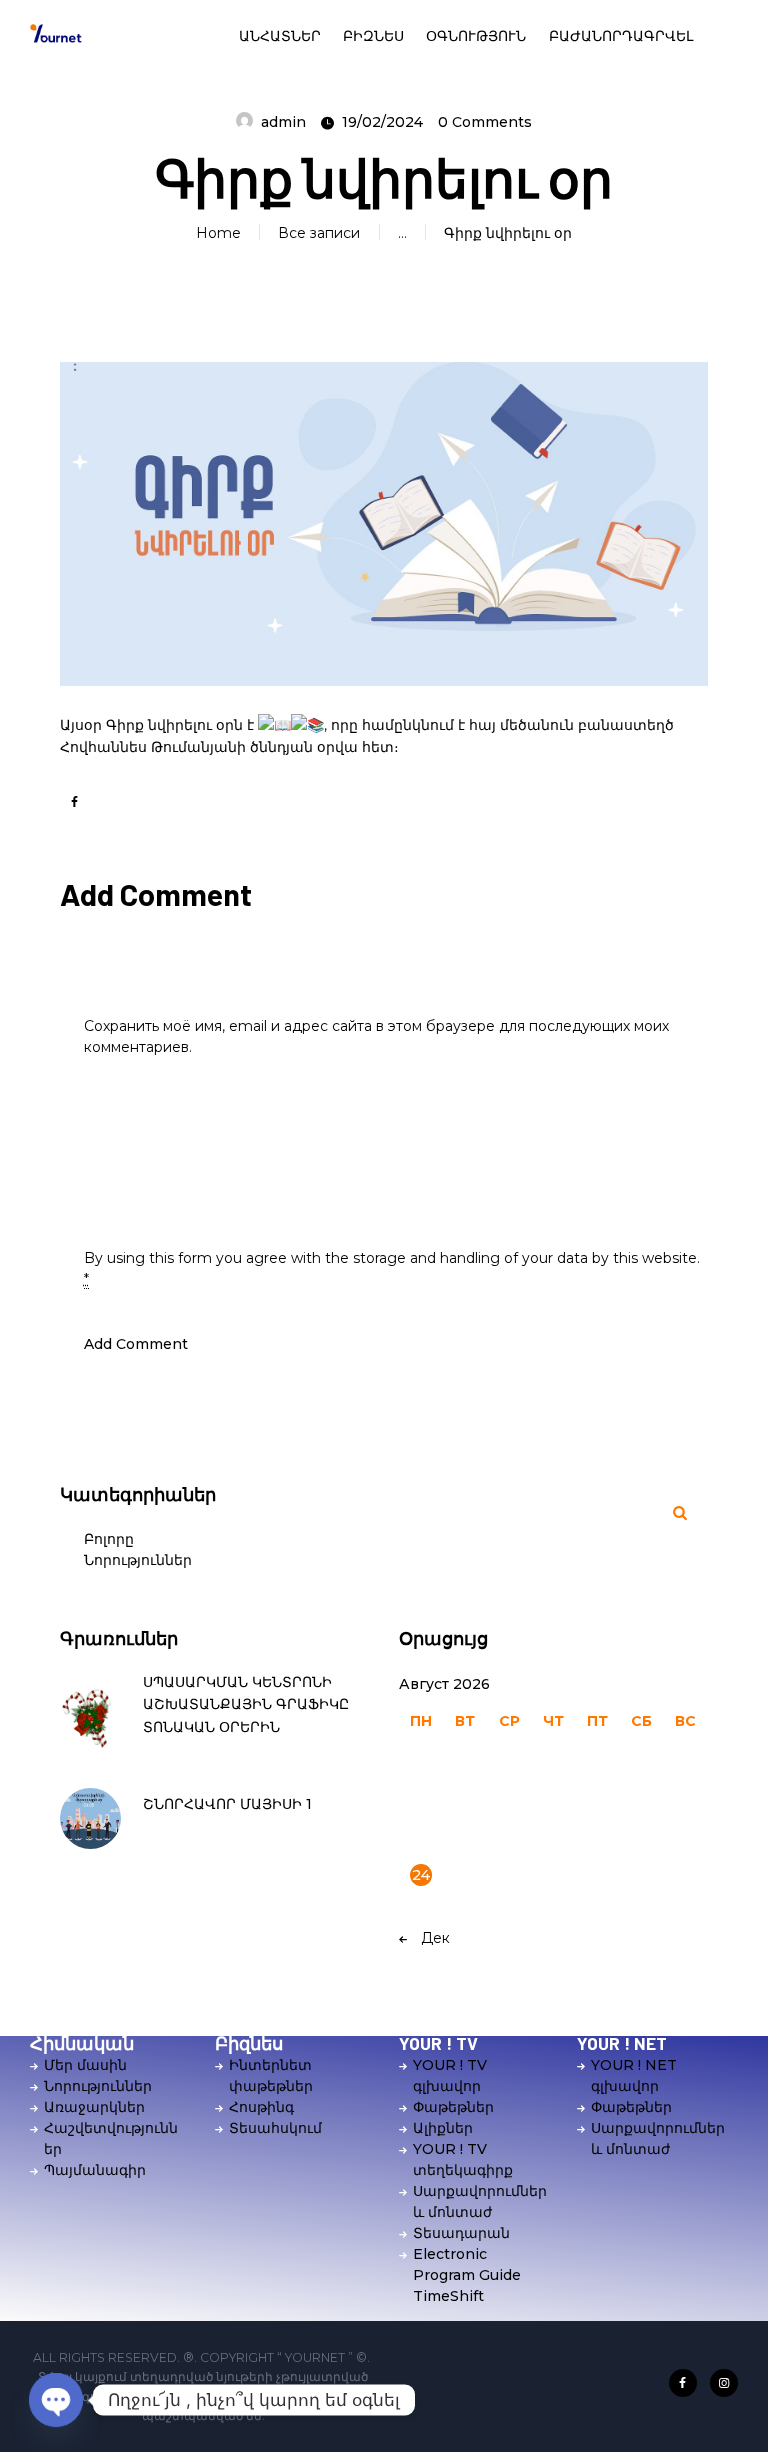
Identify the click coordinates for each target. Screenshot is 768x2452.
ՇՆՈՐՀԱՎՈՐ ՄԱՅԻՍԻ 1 (227, 1804)
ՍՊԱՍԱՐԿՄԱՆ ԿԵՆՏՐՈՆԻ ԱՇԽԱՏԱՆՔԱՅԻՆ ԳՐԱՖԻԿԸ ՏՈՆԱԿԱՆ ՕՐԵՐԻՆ (246, 1705)
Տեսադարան (461, 2233)
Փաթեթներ (453, 2107)
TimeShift (448, 2296)
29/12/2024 (175, 1753)
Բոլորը (109, 1539)
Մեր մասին (85, 2065)
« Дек (430, 1938)
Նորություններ (138, 1560)
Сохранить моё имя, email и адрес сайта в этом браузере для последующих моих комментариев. (376, 1036)
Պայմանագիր (95, 2170)
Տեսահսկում (275, 2128)
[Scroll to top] (736, 2408)
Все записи (319, 233)
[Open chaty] (56, 2400)
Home (218, 233)
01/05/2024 (176, 1830)
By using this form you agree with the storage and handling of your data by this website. (392, 1268)
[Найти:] (553, 1513)
